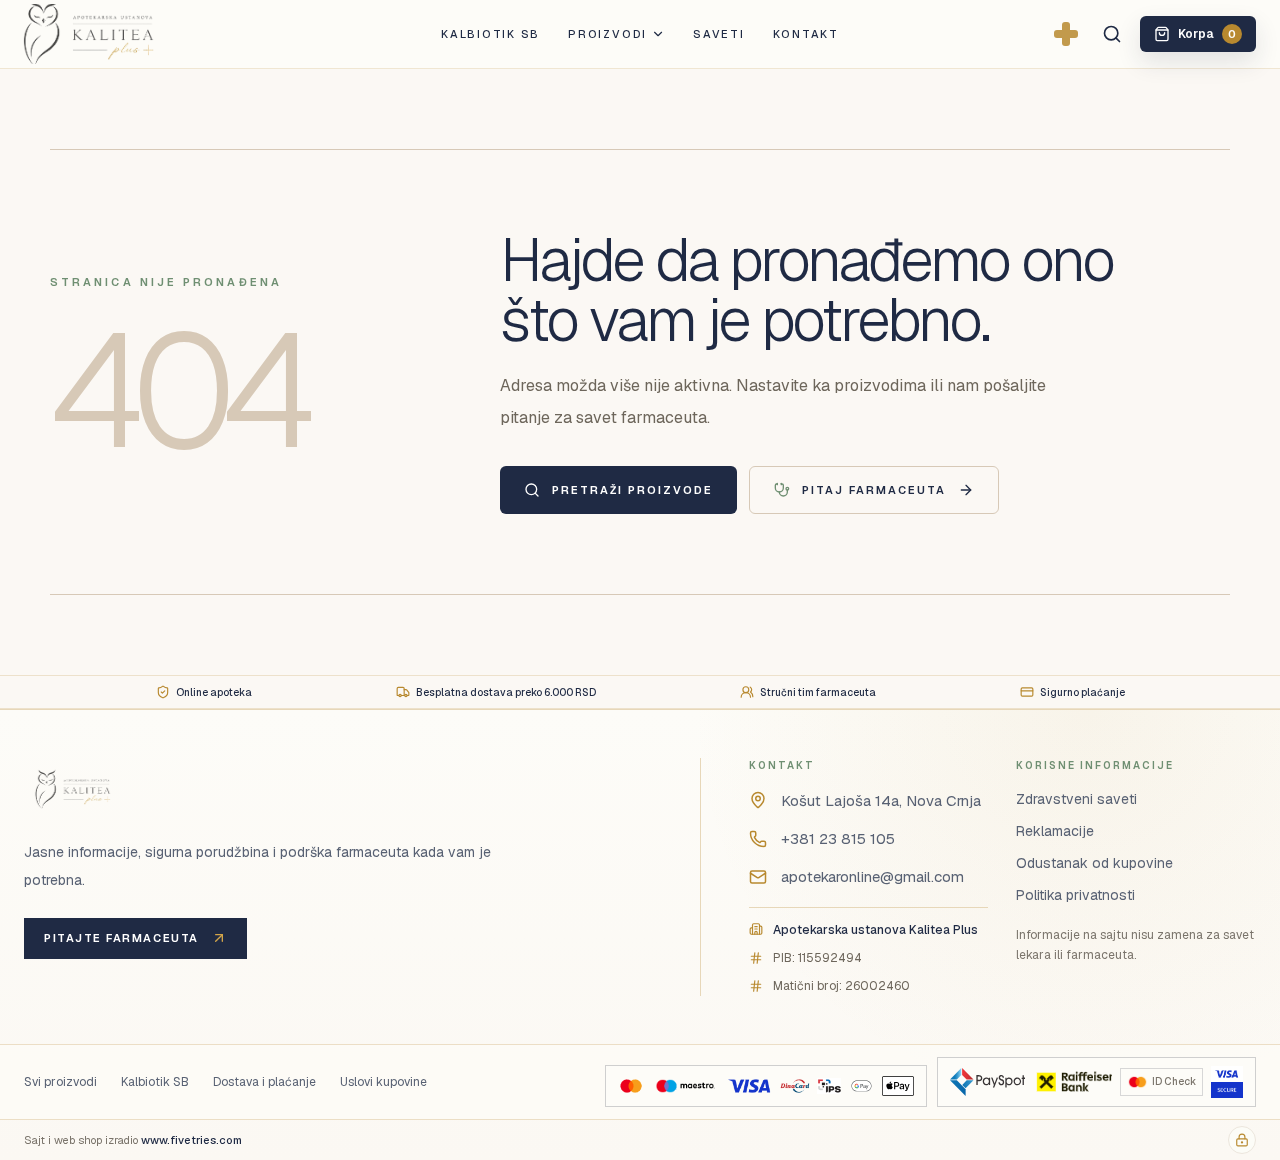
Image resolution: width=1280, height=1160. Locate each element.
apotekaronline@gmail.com (872, 876)
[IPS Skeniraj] (829, 1086)
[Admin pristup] (1242, 1140)
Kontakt (806, 34)
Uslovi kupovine (383, 1082)
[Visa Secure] (1227, 1082)
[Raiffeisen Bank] (1072, 1082)
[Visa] (749, 1086)
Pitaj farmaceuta (874, 490)
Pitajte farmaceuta (121, 938)
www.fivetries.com (191, 1140)
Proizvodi (607, 34)
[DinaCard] (794, 1086)
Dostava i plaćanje (264, 1082)
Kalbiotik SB (490, 34)
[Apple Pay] (897, 1086)
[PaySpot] (987, 1082)
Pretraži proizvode (632, 490)
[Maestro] (685, 1086)
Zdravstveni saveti (1076, 799)
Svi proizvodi (60, 1082)
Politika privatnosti (1075, 895)
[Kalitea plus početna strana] (121, 34)
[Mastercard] (631, 1086)
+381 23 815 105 (838, 838)
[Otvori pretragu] (1112, 34)
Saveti (719, 34)
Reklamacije (1055, 831)
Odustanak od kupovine (1094, 863)
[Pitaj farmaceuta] (1066, 34)
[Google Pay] (861, 1086)
